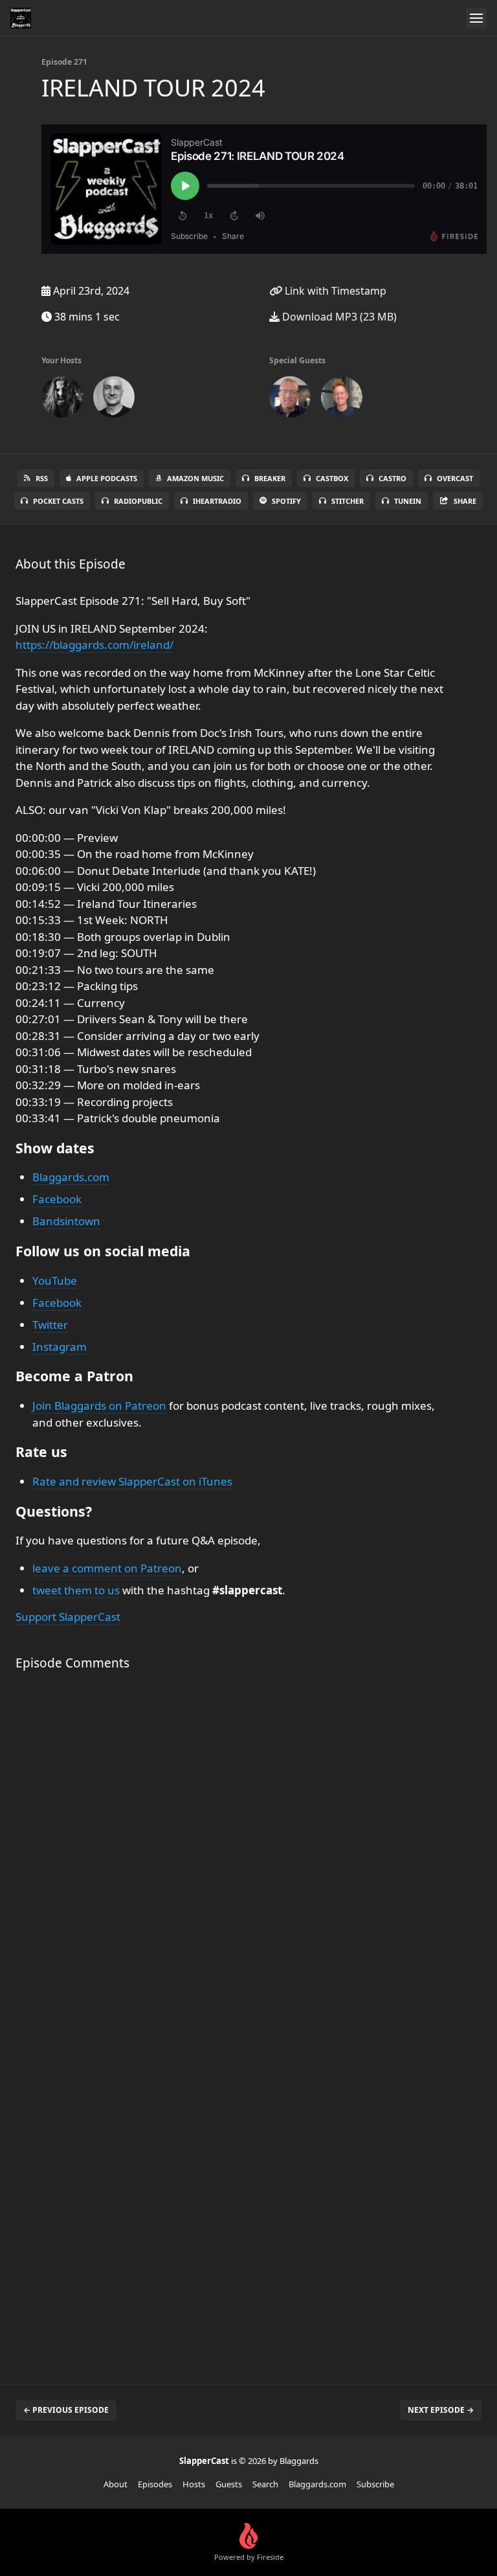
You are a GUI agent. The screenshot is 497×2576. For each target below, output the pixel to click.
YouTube (55, 1281)
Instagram (60, 1347)
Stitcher (348, 501)
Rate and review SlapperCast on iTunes (132, 1481)
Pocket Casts (58, 501)
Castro (392, 478)
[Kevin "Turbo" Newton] (342, 400)
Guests (229, 2484)
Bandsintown (66, 1221)
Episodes (155, 2484)
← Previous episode (66, 2410)
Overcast (455, 478)
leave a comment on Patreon (107, 1568)
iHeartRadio (217, 501)
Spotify (286, 501)
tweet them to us (76, 1590)
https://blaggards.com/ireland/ (94, 645)
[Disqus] (233, 1853)
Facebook (57, 1199)
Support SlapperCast (68, 1617)
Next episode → (441, 2410)
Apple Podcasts (107, 478)
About (116, 2484)
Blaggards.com (71, 1177)
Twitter (50, 1325)
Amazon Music (195, 478)
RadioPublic (138, 501)
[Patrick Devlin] (62, 400)
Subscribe (375, 2484)
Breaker (270, 478)
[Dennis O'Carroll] (290, 400)
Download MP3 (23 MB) (338, 317)
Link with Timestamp (334, 291)
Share (465, 501)
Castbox (332, 478)
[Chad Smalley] (114, 400)
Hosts (194, 2484)
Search (265, 2484)
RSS (42, 478)
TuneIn (408, 501)
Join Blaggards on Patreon (99, 1406)
